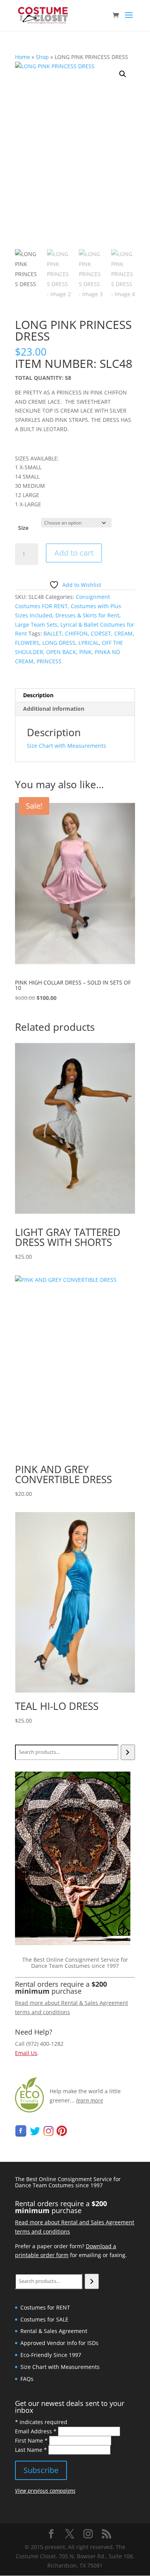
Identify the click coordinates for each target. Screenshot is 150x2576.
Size (23, 528)
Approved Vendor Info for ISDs (59, 2343)
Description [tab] (38, 695)
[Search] (128, 1752)
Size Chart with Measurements (67, 746)
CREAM (123, 633)
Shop (42, 57)
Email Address (36, 2431)
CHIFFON (76, 633)
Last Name (31, 2450)
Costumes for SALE (44, 2319)
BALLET (53, 633)
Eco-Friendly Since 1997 (51, 2355)
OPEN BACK (61, 652)
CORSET (101, 633)
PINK (85, 652)
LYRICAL (89, 643)
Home (22, 57)
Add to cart (74, 553)
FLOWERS (27, 643)
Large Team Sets (36, 625)
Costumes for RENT (45, 2307)
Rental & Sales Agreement (54, 2331)
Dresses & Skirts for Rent (87, 615)
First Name (31, 2440)
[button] (123, 74)
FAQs (27, 2379)
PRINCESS (49, 661)
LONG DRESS (59, 643)
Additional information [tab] (54, 709)
